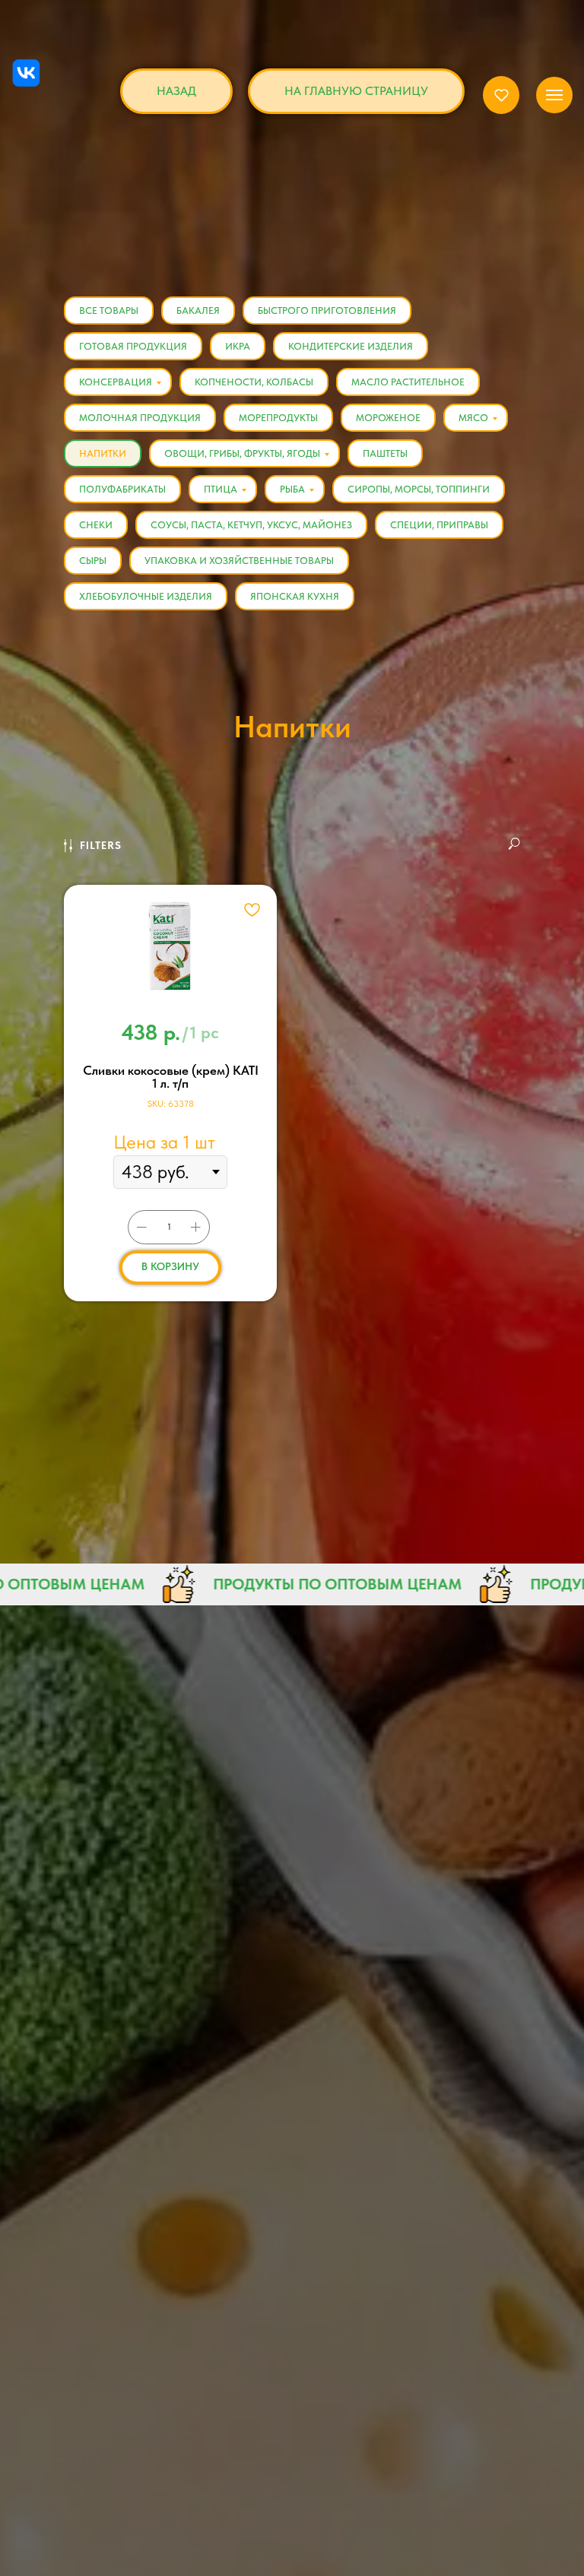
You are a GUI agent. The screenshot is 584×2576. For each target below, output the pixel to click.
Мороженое (388, 418)
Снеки (96, 525)
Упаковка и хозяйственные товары (239, 561)
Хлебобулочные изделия (146, 596)
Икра (238, 346)
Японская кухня (295, 596)
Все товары (109, 311)
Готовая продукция (133, 346)
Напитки (103, 453)
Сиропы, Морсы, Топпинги (419, 489)
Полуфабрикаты (122, 489)
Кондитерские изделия (351, 346)
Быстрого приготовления (327, 311)
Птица (221, 489)
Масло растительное (408, 382)
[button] (501, 95)
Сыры (93, 561)
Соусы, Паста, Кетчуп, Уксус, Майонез (251, 525)
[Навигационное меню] (554, 95)
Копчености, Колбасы (254, 382)
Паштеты (385, 453)
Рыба (292, 489)
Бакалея (198, 311)
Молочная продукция (140, 418)
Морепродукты (278, 418)
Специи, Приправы (439, 525)
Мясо (473, 418)
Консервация (116, 382)
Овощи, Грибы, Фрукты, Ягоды (242, 453)
